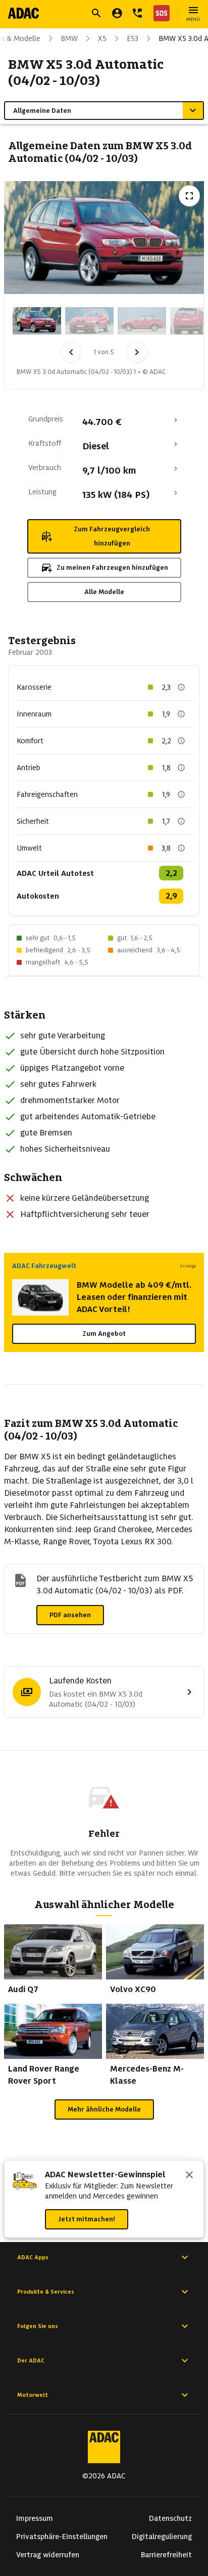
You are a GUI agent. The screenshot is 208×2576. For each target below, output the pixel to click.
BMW (69, 38)
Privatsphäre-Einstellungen (62, 2537)
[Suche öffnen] (96, 13)
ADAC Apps (33, 2257)
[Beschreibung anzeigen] (181, 687)
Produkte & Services (46, 2292)
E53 (133, 38)
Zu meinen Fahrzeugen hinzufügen (112, 567)
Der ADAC (31, 2360)
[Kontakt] (137, 13)
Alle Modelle (104, 592)
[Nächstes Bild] (137, 352)
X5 (102, 38)
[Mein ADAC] (117, 13)
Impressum (35, 2518)
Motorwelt (33, 2395)
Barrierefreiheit (166, 2555)
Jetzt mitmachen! (87, 2219)
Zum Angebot (104, 1334)
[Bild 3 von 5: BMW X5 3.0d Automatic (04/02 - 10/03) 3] (142, 321)
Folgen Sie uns (38, 2326)
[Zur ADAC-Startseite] (23, 13)
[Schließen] (189, 2176)
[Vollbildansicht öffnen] (189, 196)
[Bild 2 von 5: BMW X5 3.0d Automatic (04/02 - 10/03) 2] (89, 321)
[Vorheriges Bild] (71, 352)
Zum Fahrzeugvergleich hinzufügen (112, 536)
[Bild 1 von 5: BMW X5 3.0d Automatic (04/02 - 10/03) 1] (37, 321)
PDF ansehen (70, 1615)
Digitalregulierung (162, 2537)
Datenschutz (170, 2518)
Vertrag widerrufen (48, 2555)
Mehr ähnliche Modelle (104, 2109)
